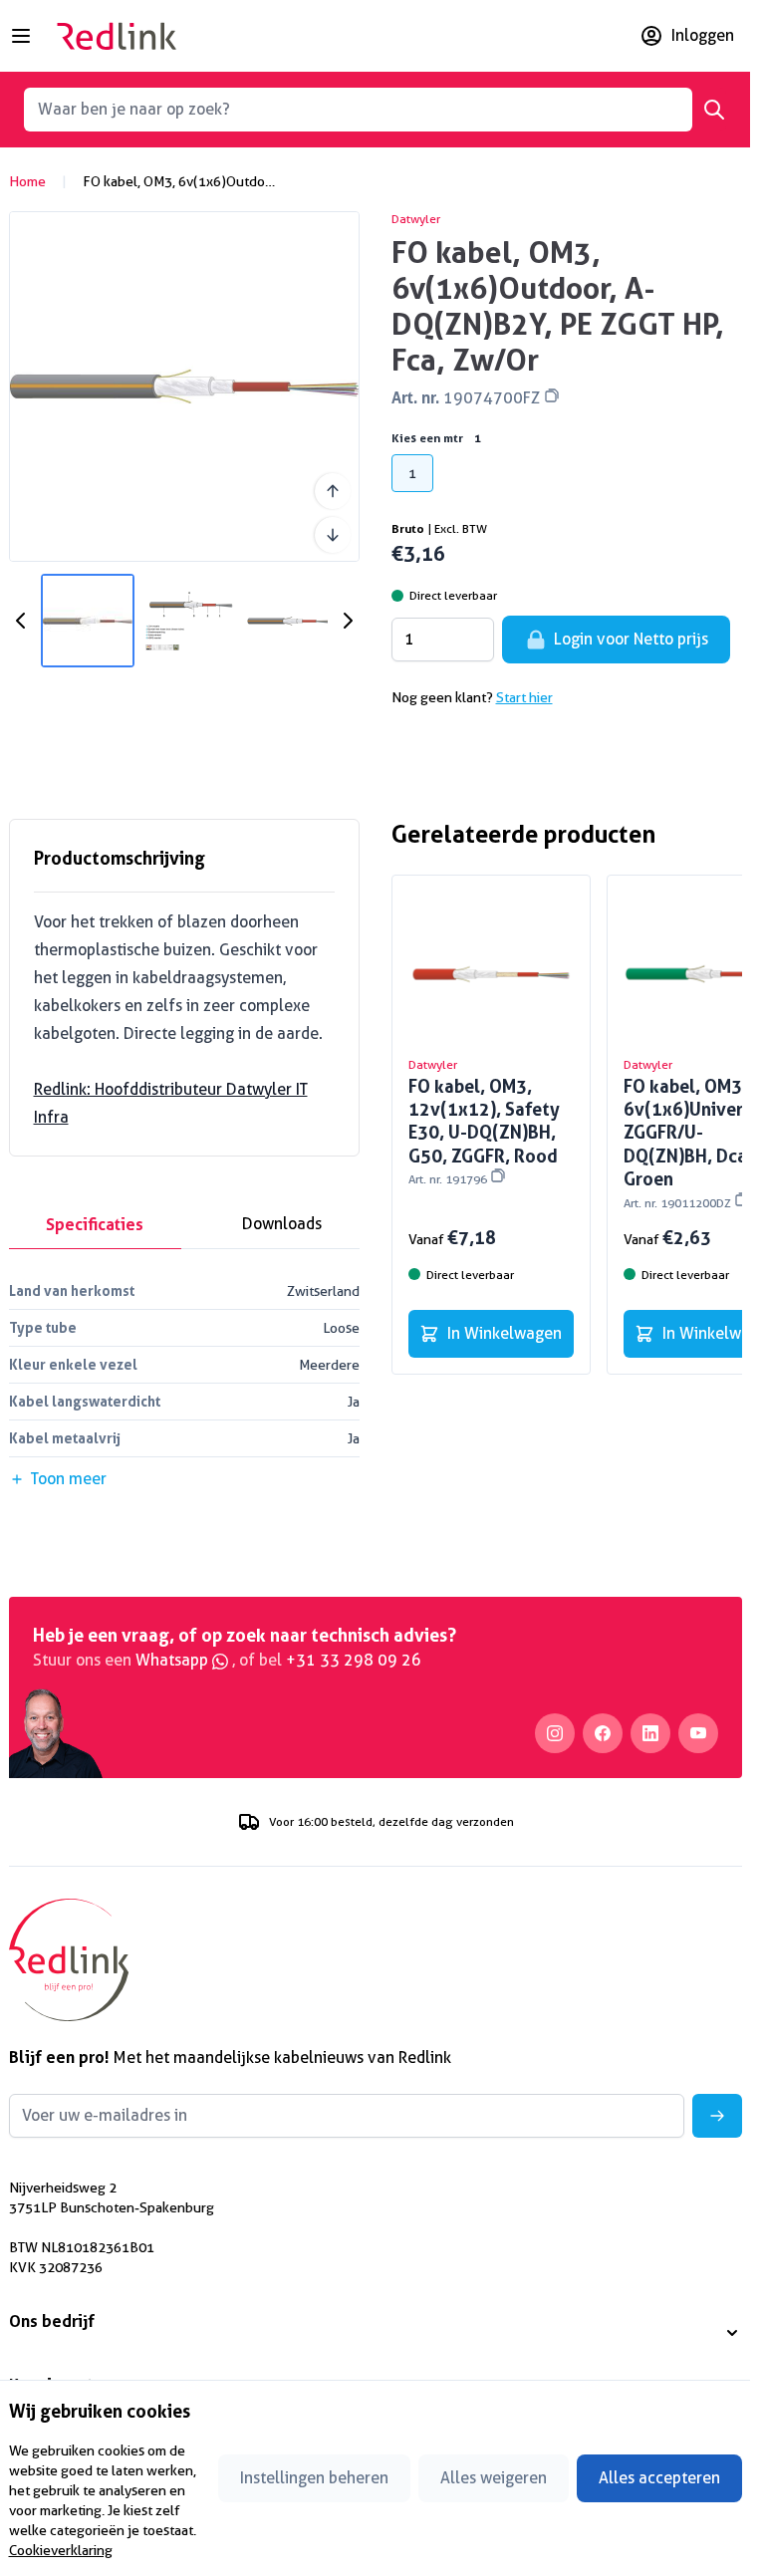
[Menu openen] (21, 36)
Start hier (524, 697)
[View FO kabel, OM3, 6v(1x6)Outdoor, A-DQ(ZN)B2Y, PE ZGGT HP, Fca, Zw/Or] (88, 621)
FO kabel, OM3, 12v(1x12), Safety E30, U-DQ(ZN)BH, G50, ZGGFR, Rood (484, 1131)
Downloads (282, 1224)
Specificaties (95, 1224)
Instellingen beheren (314, 2478)
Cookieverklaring (61, 2550)
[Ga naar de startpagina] (117, 36)
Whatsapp (174, 1660)
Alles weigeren (494, 2478)
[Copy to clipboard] (552, 395)
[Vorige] (333, 491)
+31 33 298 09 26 (354, 1660)
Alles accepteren (659, 2478)
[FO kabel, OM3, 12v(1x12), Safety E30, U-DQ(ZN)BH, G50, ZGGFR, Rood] (491, 974)
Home (27, 181)
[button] (376, 2333)
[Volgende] (333, 535)
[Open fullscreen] (184, 386)
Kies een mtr (436, 438)
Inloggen (703, 35)
